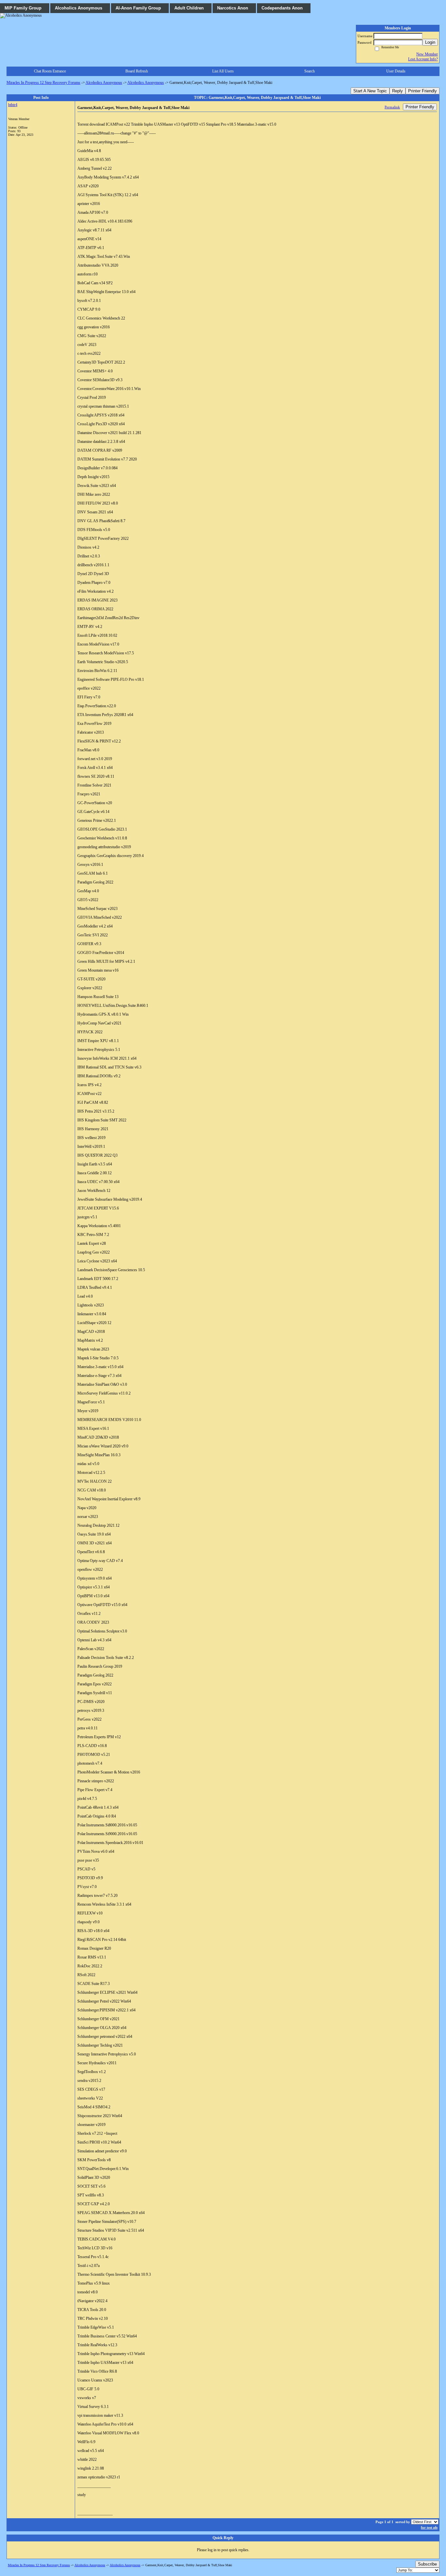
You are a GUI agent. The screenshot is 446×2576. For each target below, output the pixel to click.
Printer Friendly (422, 91)
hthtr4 (13, 105)
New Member (427, 54)
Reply (398, 91)
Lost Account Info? (423, 59)
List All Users (223, 71)
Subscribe (427, 2564)
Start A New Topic (370, 91)
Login (430, 42)
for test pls (429, 2527)
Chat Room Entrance (50, 71)
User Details (396, 71)
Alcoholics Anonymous (104, 83)
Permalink (392, 107)
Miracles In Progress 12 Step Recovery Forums (43, 83)
